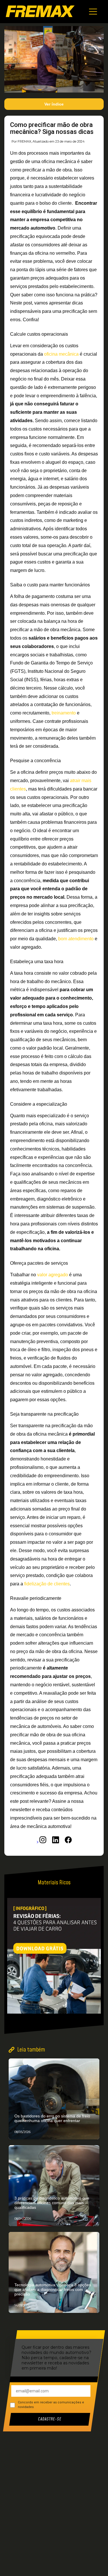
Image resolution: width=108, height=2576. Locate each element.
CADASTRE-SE (50, 2419)
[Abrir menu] (93, 12)
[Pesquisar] (98, 2217)
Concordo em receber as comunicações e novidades (51, 2405)
